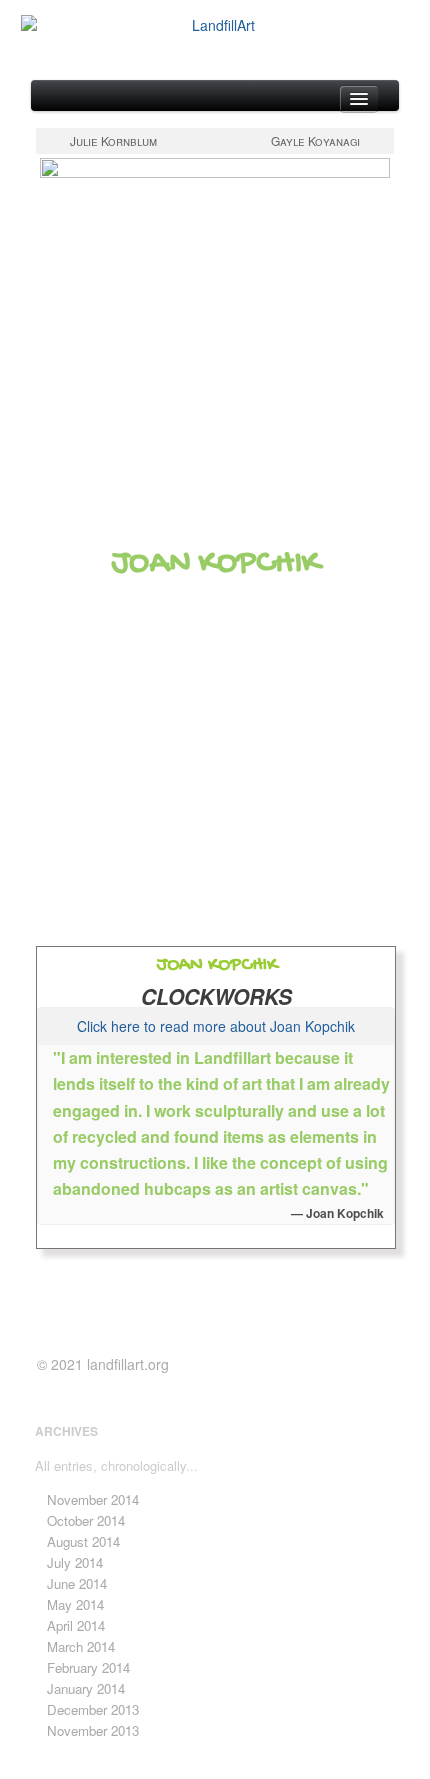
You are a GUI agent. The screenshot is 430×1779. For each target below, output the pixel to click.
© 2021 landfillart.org (103, 1364)
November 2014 (93, 1499)
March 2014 (81, 1646)
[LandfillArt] (214, 25)
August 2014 (83, 1541)
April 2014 (76, 1625)
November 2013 (93, 1730)
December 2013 (93, 1709)
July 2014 (75, 1562)
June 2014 (77, 1583)
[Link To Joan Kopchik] (214, 332)
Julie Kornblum (113, 141)
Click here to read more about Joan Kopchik (216, 1026)
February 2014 (88, 1667)
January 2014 (86, 1688)
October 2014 (86, 1520)
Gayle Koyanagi (315, 141)
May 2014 (75, 1604)
